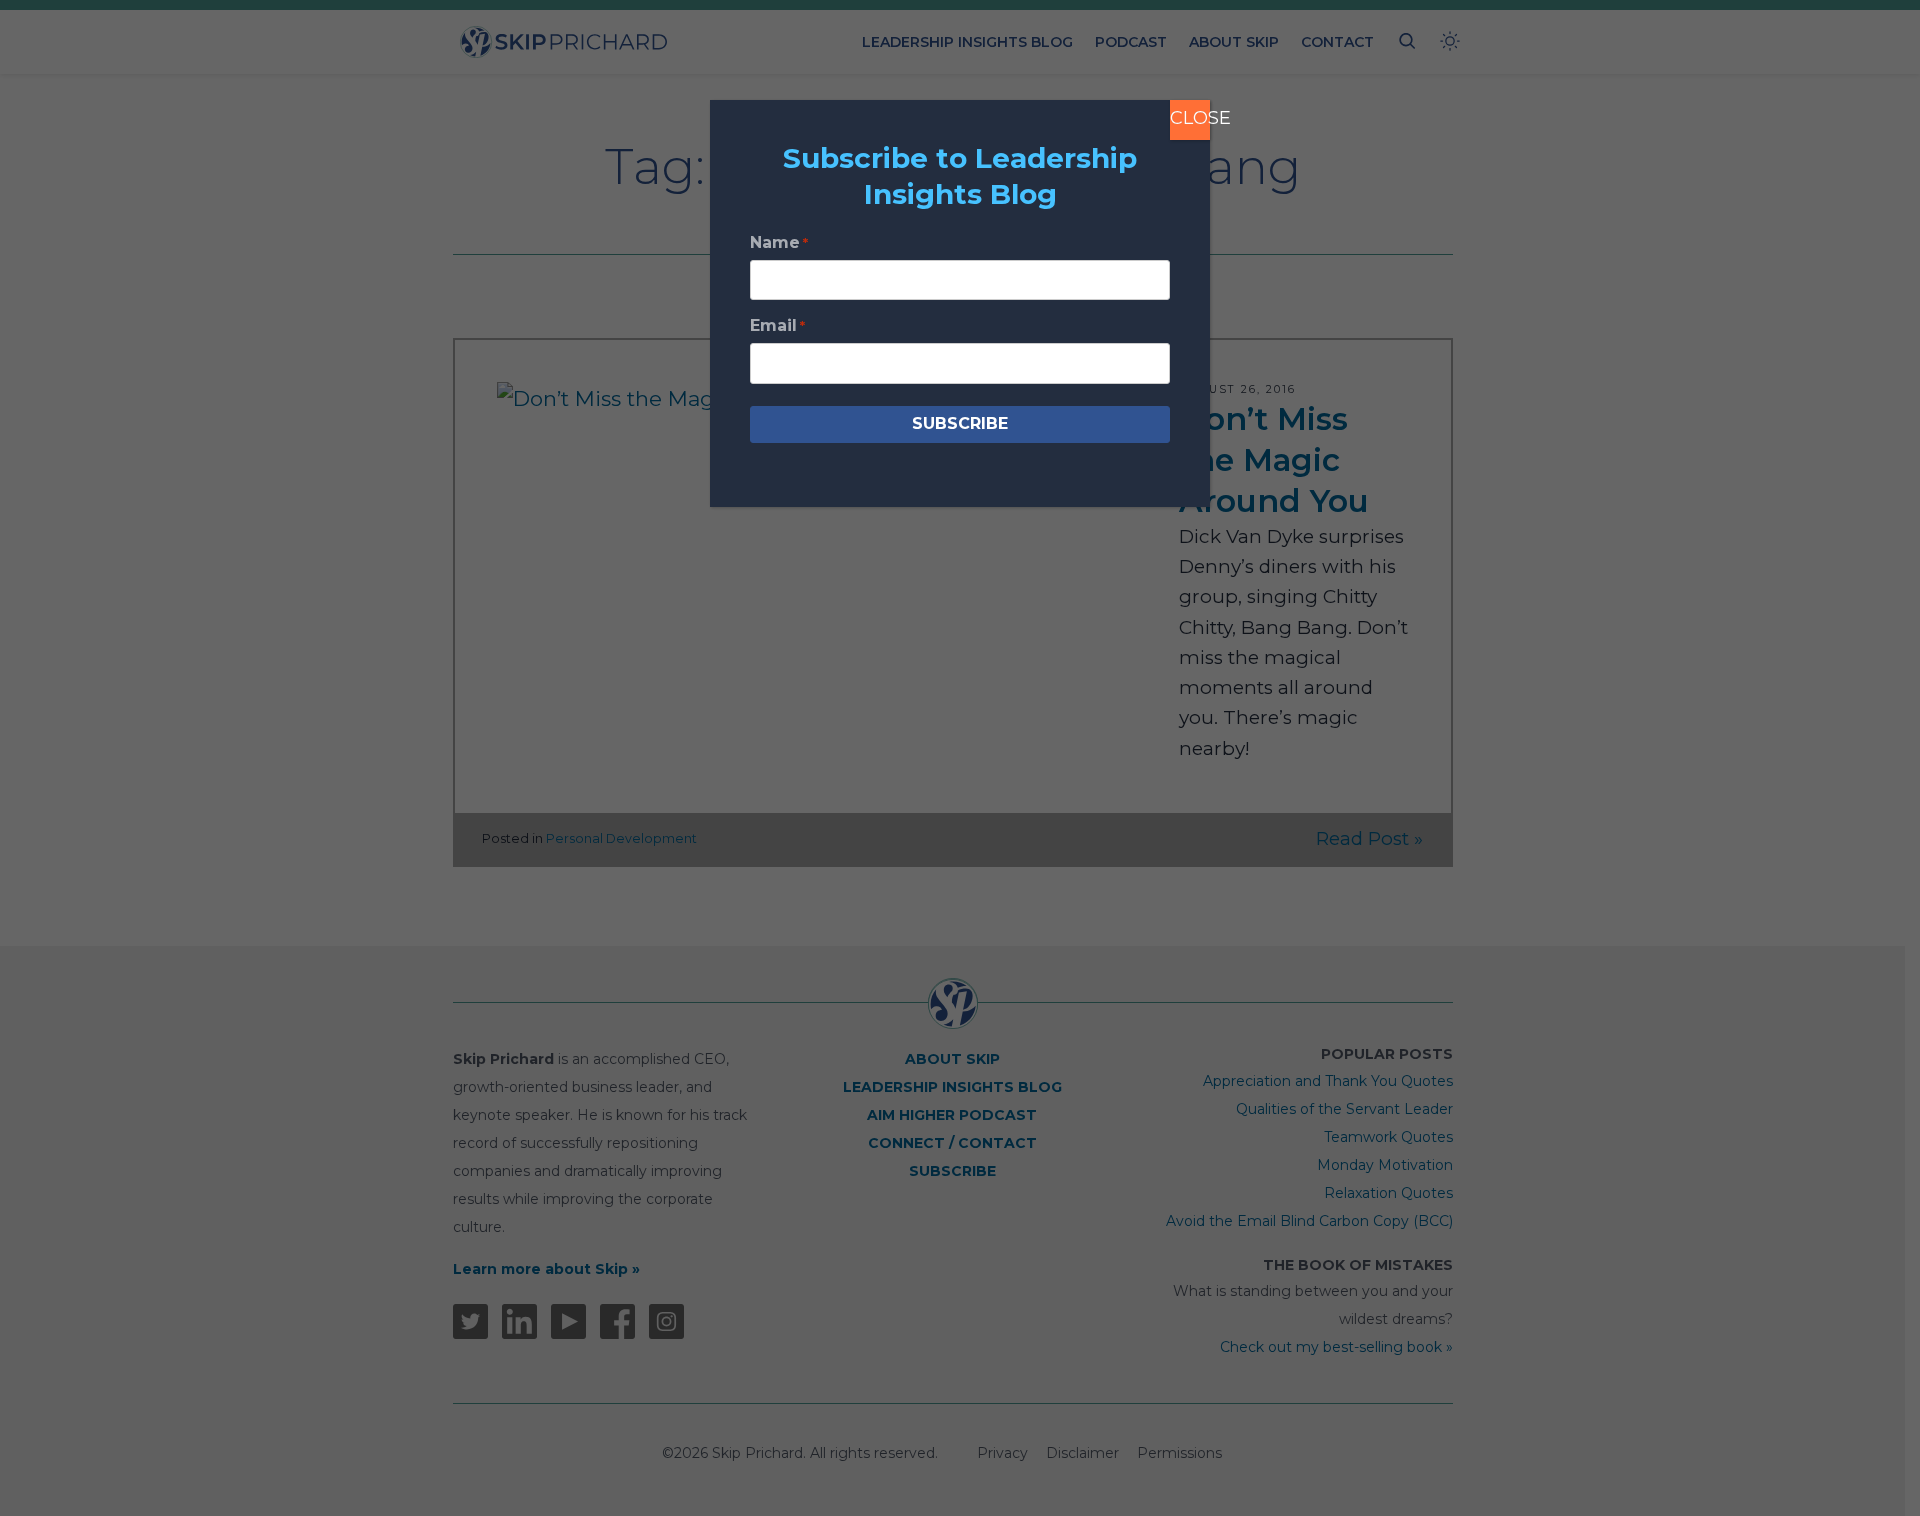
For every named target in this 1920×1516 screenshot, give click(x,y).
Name (779, 242)
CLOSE (1190, 118)
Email (777, 325)
